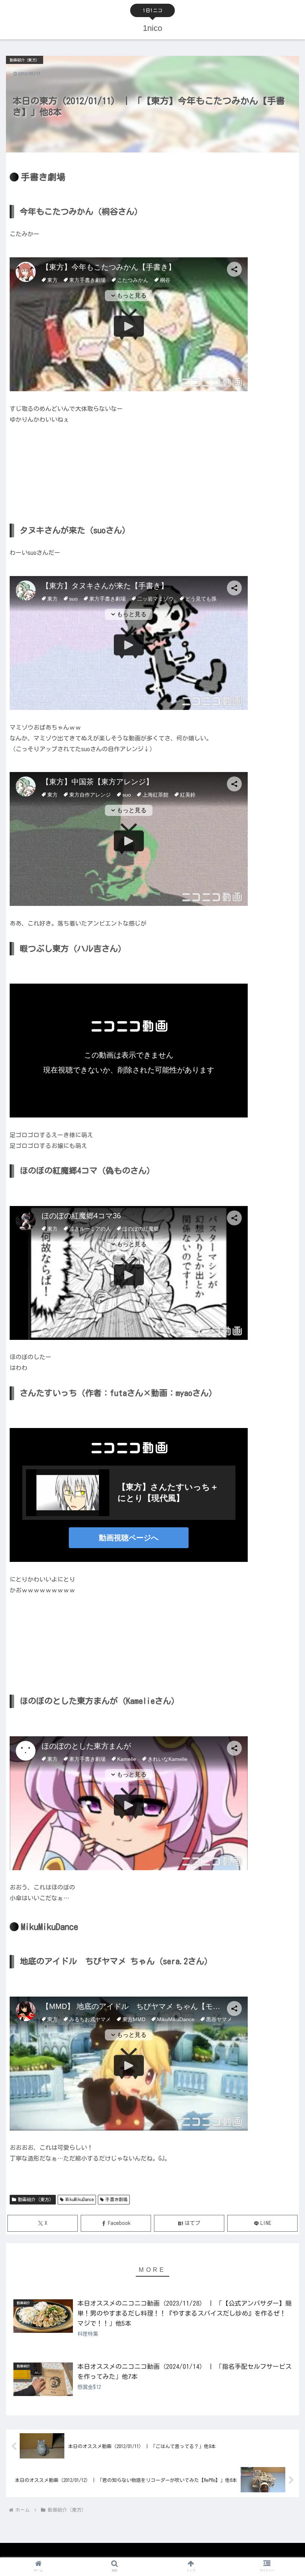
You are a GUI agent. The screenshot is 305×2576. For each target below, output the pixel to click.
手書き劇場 (116, 2199)
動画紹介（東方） (36, 2199)
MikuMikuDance (80, 2199)
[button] (282, 1487)
